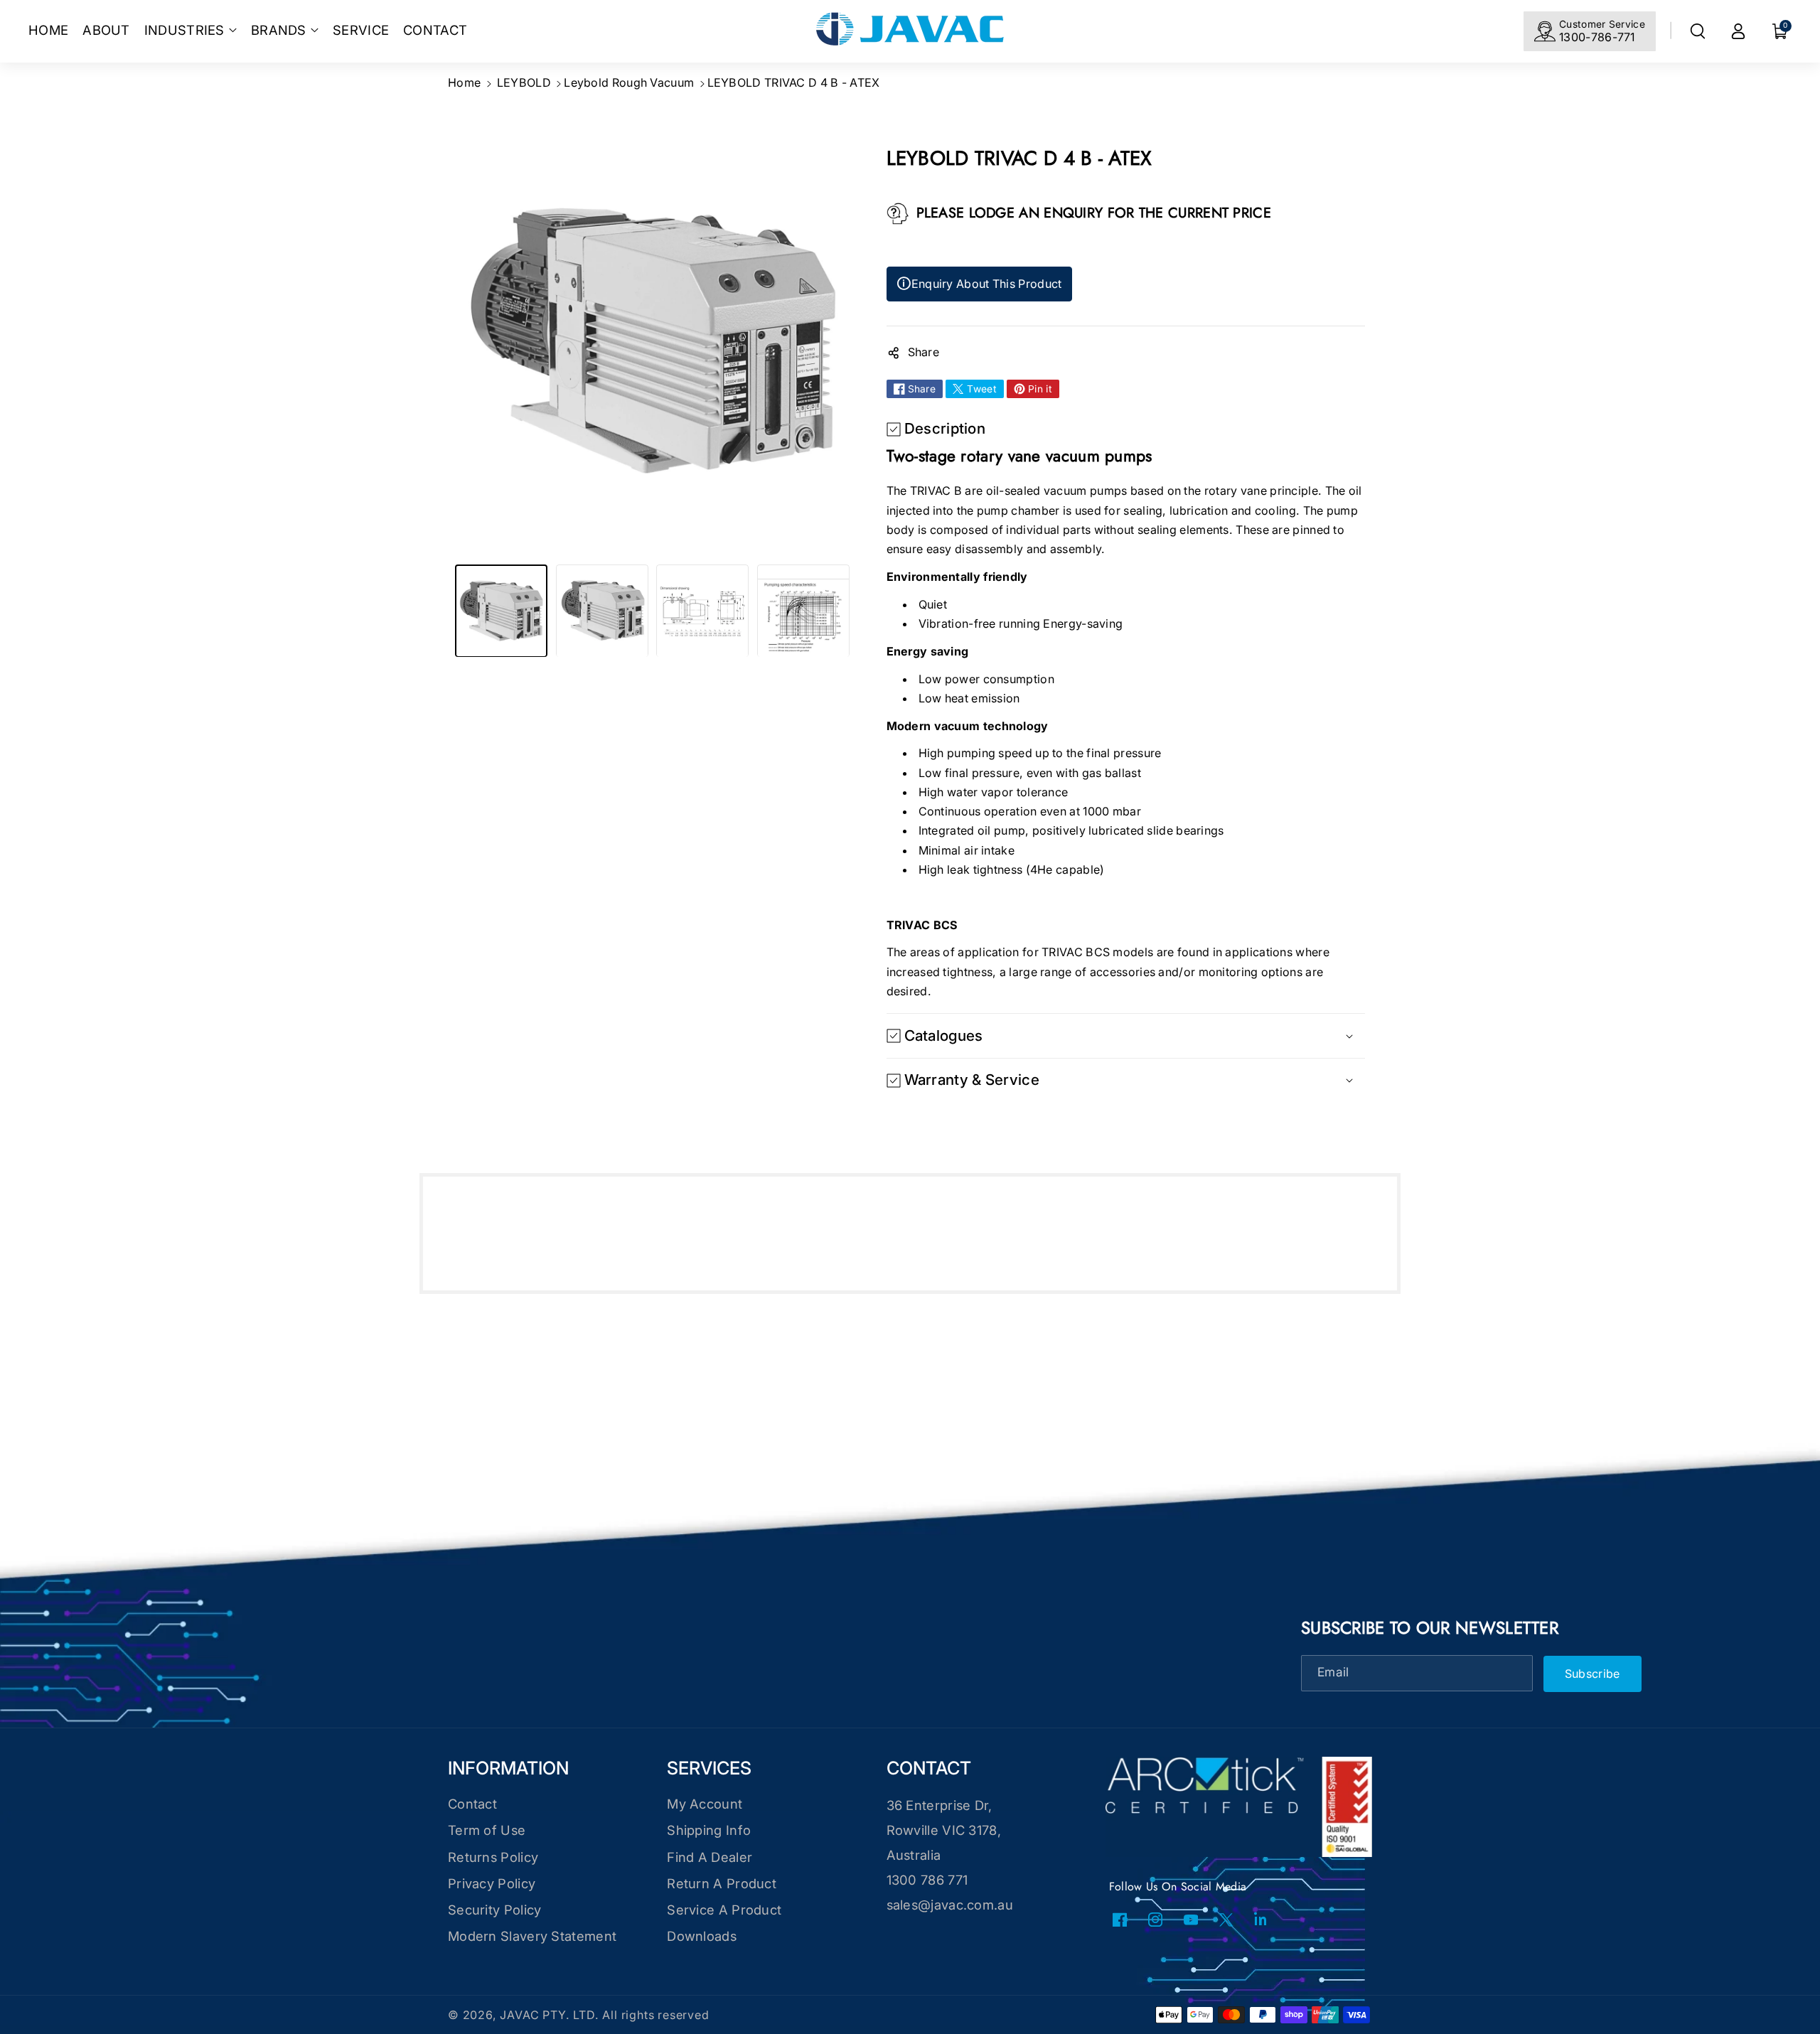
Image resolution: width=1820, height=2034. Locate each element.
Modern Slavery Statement (532, 1936)
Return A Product (722, 1883)
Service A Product (724, 1910)
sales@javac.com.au (950, 1905)
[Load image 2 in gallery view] (602, 611)
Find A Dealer (710, 1857)
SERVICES (709, 1768)
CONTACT (929, 1768)
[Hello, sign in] (1738, 31)
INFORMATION (508, 1768)
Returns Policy (493, 1857)
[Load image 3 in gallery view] (702, 611)
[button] (191, 30)
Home (464, 82)
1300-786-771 (1597, 37)
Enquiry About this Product (979, 284)
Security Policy (495, 1910)
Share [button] (924, 352)
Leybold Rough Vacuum (629, 82)
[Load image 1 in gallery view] (501, 611)
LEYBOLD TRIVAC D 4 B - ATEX (794, 82)
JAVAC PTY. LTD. (549, 2015)
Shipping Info (709, 1830)
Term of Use (487, 1830)
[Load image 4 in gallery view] (803, 611)
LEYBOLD (524, 82)
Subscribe (1592, 1674)
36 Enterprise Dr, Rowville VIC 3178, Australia (944, 1830)
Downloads (702, 1936)
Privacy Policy (492, 1883)
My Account (705, 1804)
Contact (472, 1804)
